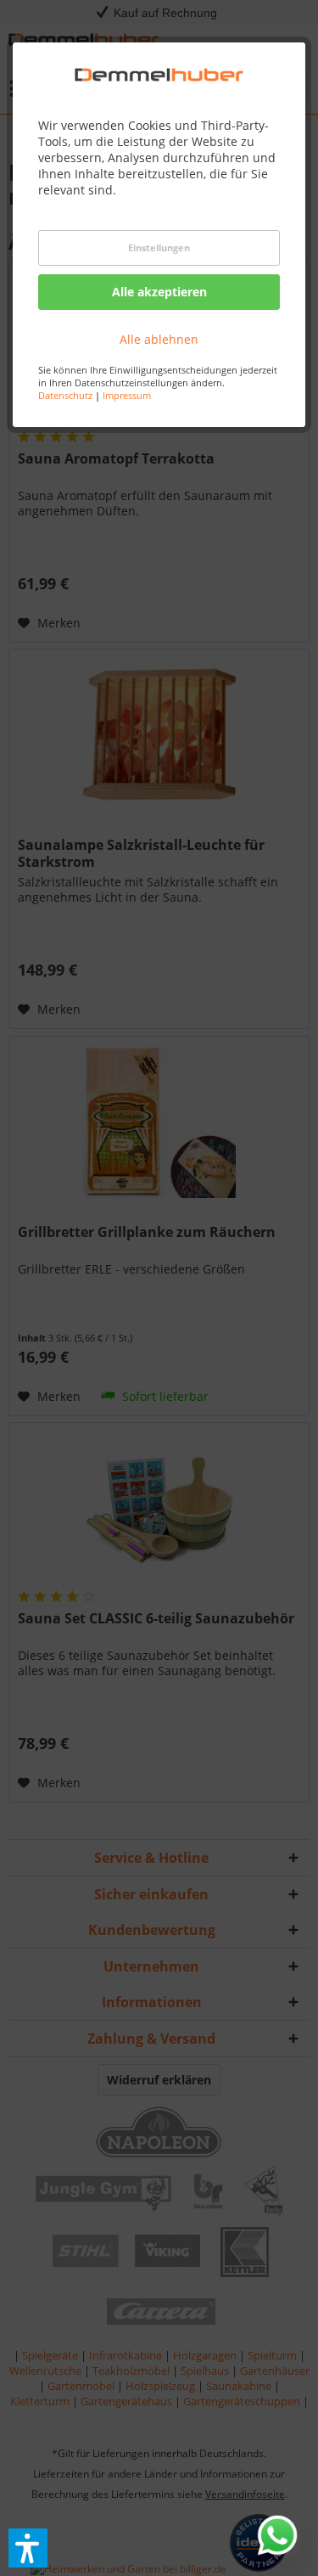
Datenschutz (65, 395)
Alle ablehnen (159, 339)
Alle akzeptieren (159, 292)
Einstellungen (159, 247)
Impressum (127, 395)
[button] (28, 2548)
